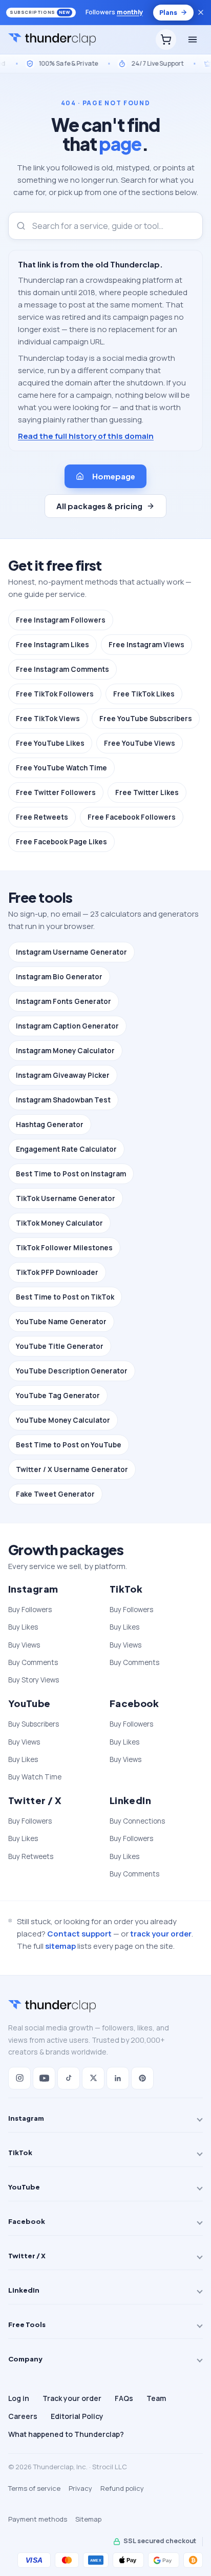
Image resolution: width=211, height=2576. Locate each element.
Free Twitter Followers (56, 792)
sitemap (60, 1946)
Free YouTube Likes (50, 743)
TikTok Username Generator (66, 1198)
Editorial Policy (77, 2416)
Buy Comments (33, 1662)
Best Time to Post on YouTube (69, 1445)
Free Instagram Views (146, 645)
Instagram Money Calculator (65, 1051)
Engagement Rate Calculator (66, 1149)
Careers (23, 2416)
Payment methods (38, 2519)
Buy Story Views (34, 1680)
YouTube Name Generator (61, 1322)
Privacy (80, 2488)
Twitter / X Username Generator (72, 1469)
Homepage (113, 476)
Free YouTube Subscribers (146, 719)
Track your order (72, 2398)
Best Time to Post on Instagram (71, 1174)
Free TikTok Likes (144, 694)
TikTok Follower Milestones (64, 1248)
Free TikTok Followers (55, 694)
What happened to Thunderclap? (66, 2434)
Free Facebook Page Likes (61, 842)
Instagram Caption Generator (67, 1026)
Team (156, 2398)
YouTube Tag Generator (58, 1396)
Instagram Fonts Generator (64, 1001)
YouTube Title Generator (60, 1346)
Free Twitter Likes (147, 792)
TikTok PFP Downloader (57, 1272)
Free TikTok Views (48, 719)
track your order (161, 1934)
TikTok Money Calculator (59, 1223)
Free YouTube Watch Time (61, 768)
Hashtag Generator (50, 1125)
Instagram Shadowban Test (63, 1100)
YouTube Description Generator (72, 1371)
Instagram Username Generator (71, 952)
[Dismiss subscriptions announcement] (201, 12)
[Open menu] (193, 40)
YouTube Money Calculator (63, 1420)
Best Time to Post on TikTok (65, 1297)
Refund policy (122, 2488)
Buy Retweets (31, 1856)
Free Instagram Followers (61, 620)
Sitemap (88, 2519)
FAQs (124, 2398)
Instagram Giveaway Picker (63, 1075)
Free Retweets (42, 817)
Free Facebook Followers (132, 817)
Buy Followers (30, 1610)
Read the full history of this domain (86, 436)
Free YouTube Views (140, 743)
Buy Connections (137, 1821)
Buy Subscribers (34, 1724)
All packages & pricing (99, 506)
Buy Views (24, 1645)
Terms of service (34, 2488)
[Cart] (166, 40)
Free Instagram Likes (52, 645)
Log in (19, 2398)
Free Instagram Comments (62, 669)
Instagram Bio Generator (59, 977)
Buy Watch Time (35, 1777)
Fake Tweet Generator (55, 1494)
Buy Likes (23, 1627)
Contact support (79, 1934)
